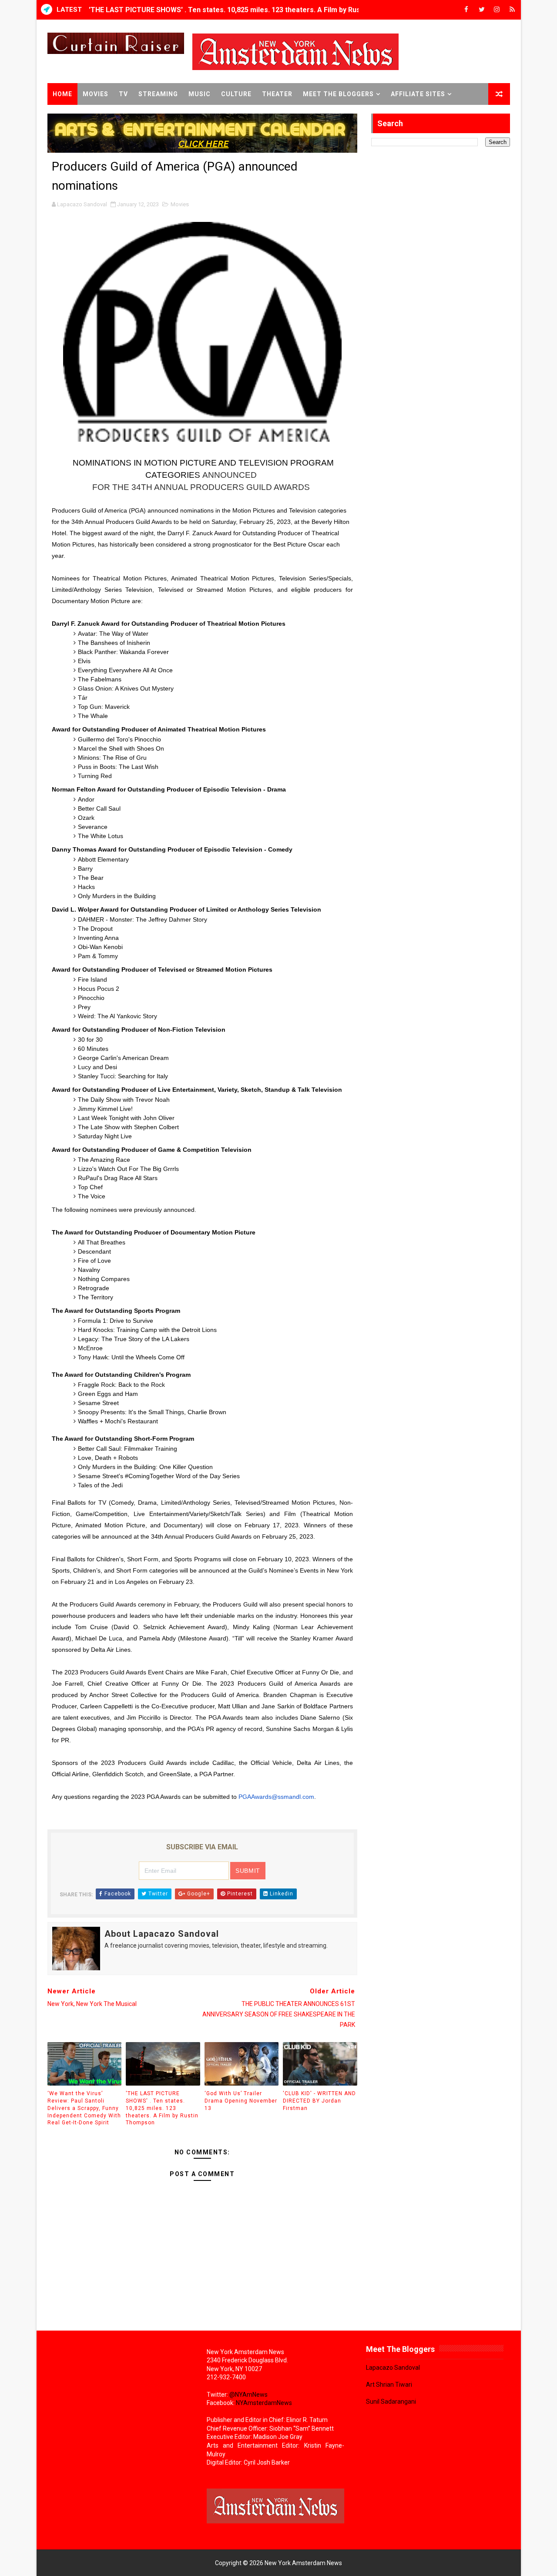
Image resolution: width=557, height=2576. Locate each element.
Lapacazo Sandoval (393, 2368)
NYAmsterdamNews (264, 2403)
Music (200, 94)
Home (62, 94)
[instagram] (497, 10)
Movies (96, 94)
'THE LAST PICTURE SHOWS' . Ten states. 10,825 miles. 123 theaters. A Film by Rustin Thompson (247, 10)
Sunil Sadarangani (391, 2402)
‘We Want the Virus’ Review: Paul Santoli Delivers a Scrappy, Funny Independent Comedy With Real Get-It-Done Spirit (84, 2108)
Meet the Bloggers (338, 94)
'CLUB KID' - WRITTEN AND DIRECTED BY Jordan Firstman (319, 2101)
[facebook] (466, 10)
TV (123, 94)
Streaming (158, 94)
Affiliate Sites (418, 94)
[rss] (512, 10)
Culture (236, 94)
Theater (277, 94)
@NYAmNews (248, 2395)
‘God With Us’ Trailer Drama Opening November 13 (241, 2101)
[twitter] (482, 10)
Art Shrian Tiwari (389, 2385)
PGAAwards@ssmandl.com (276, 1797)
